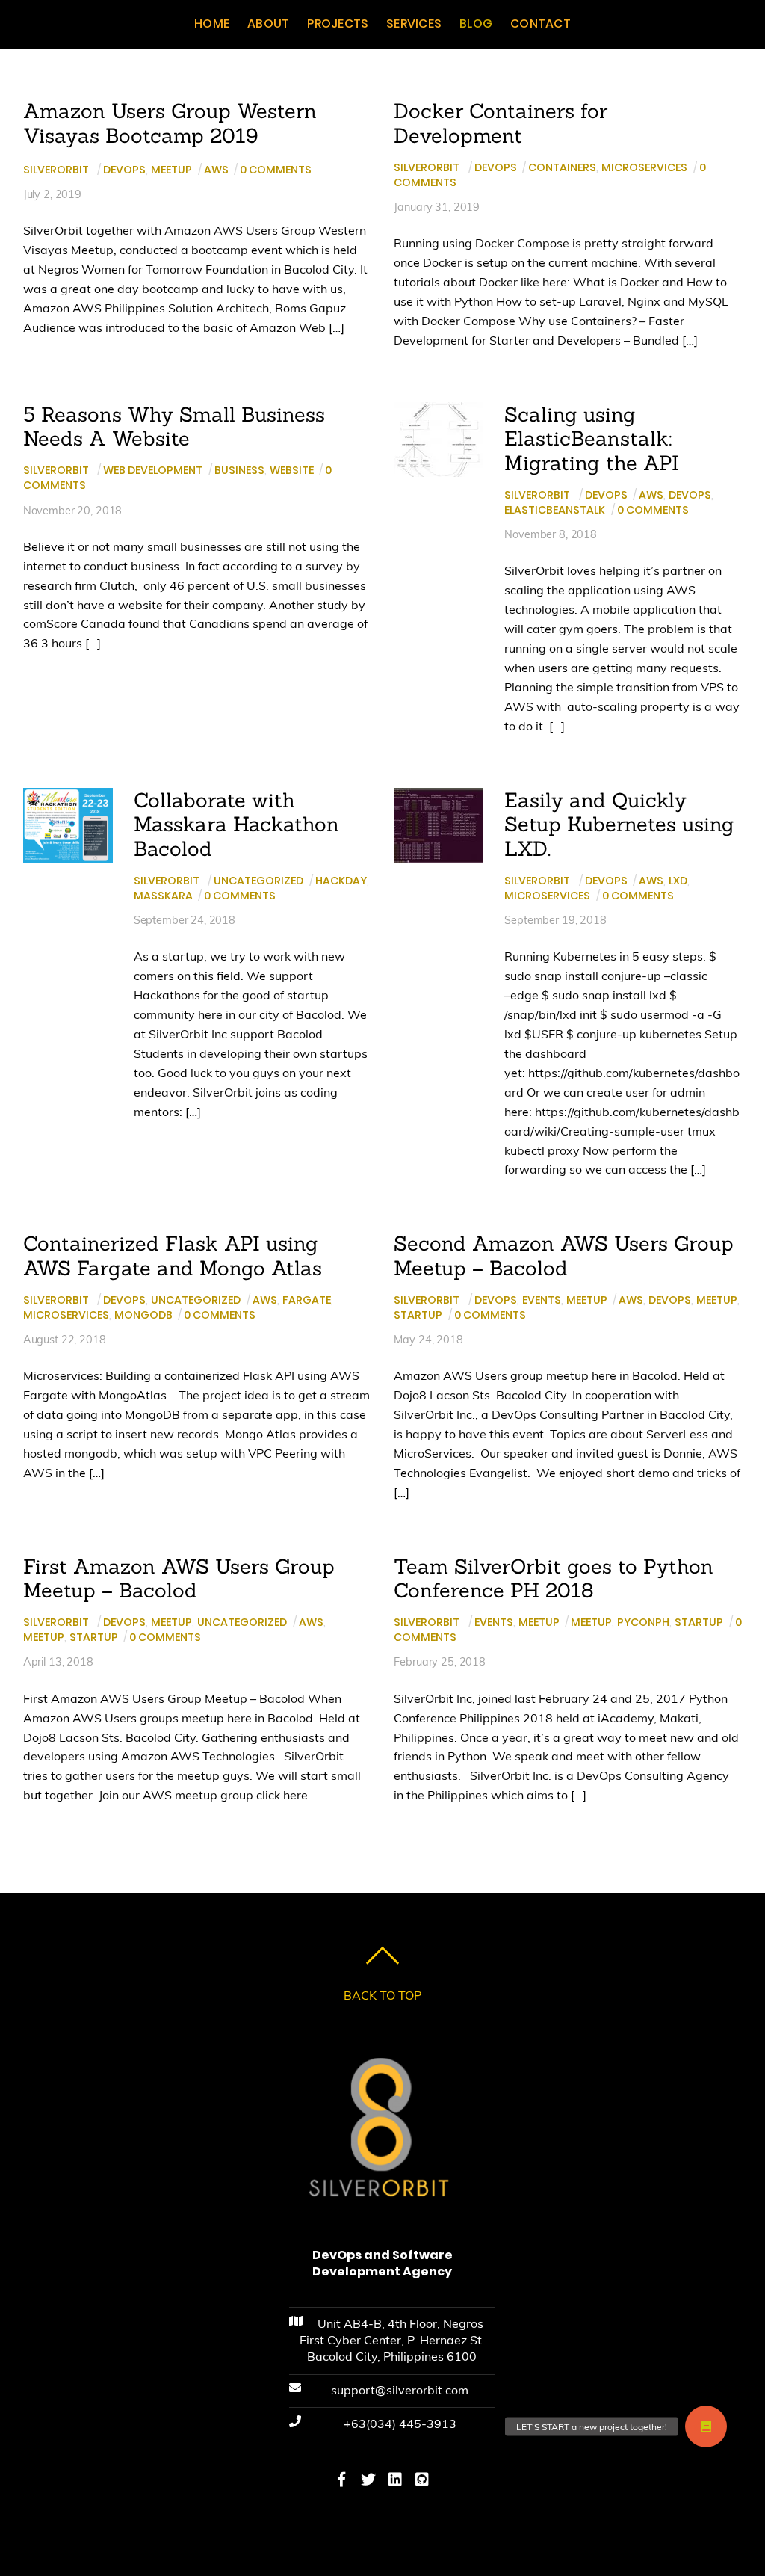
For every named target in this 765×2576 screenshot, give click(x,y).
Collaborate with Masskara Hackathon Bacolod (236, 824)
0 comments (276, 170)
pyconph (643, 1622)
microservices (644, 167)
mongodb (143, 1315)
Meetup (171, 170)
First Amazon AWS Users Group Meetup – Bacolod (179, 1578)
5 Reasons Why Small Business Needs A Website (174, 426)
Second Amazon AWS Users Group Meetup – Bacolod (564, 1255)
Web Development (153, 470)
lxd (678, 881)
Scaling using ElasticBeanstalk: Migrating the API (592, 438)
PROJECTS (338, 24)
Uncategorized (258, 881)
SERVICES (414, 24)
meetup (717, 1300)
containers (562, 167)
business (239, 470)
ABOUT (268, 24)
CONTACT (541, 24)
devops (690, 495)
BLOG (476, 24)
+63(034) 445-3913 (400, 2424)
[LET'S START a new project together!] (706, 2426)
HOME (212, 24)
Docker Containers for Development (501, 123)
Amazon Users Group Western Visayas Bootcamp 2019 (170, 123)
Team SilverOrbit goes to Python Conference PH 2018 (554, 1578)
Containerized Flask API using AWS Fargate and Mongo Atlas (173, 1255)
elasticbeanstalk (555, 510)
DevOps (124, 170)
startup (418, 1315)
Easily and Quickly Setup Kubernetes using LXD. (619, 824)
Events (542, 1300)
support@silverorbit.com (400, 2390)
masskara (163, 896)
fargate (307, 1300)
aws (216, 170)
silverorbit (56, 170)
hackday (341, 881)
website (292, 470)
